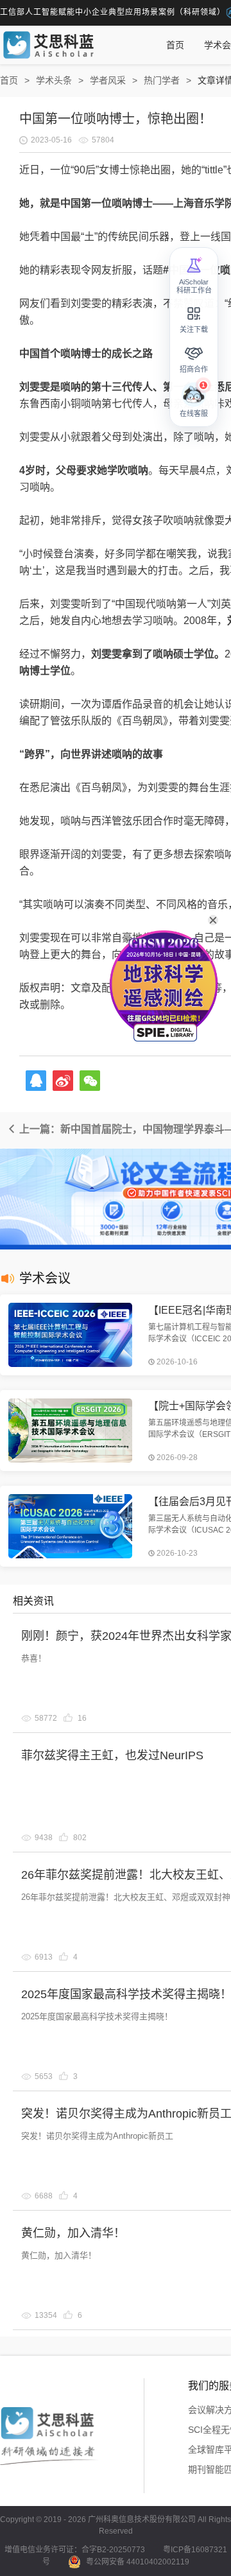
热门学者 (162, 80)
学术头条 (54, 80)
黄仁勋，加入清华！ (73, 2233)
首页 (175, 45)
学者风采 (108, 80)
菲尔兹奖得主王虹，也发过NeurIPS (112, 1755)
